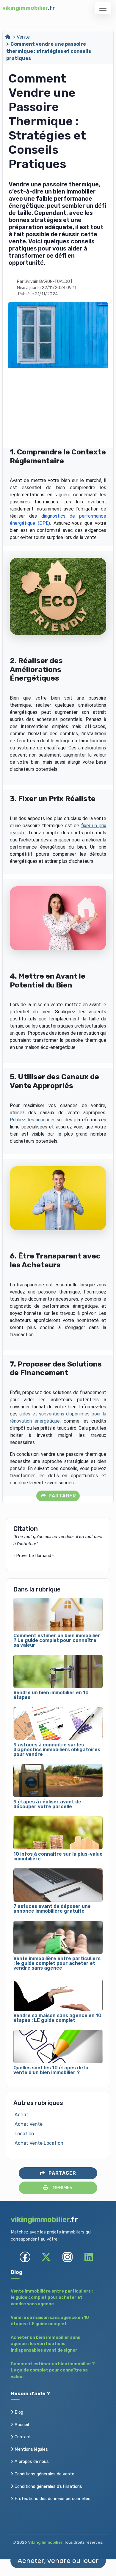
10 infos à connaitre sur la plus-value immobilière (58, 1857)
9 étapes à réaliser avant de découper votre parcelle (47, 1804)
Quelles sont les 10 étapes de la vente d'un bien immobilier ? (51, 2070)
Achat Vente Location (39, 2143)
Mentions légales (31, 2449)
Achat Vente (29, 2124)
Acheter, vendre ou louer (58, 2561)
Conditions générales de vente (44, 2474)
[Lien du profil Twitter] (46, 2257)
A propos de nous (31, 2462)
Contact (22, 2437)
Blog (18, 2412)
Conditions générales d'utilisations (48, 2487)
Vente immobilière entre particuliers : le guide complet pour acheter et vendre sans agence (57, 1963)
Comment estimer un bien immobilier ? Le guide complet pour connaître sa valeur (57, 1640)
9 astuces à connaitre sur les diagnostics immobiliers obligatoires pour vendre (57, 1750)
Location (24, 2134)
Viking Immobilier (45, 2542)
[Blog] (8, 37)
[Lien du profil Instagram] (67, 2257)
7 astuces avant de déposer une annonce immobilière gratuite (52, 1909)
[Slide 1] (98, 437)
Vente (23, 37)
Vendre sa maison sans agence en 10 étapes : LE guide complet (57, 2018)
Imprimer (61, 2188)
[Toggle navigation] (103, 8)
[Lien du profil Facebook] (25, 2257)
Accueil (21, 2425)
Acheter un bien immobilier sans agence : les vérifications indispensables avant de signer (46, 2344)
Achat (21, 2115)
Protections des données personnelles (52, 2499)
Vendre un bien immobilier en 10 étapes (51, 1695)
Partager (62, 1496)
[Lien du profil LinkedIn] (88, 2257)
